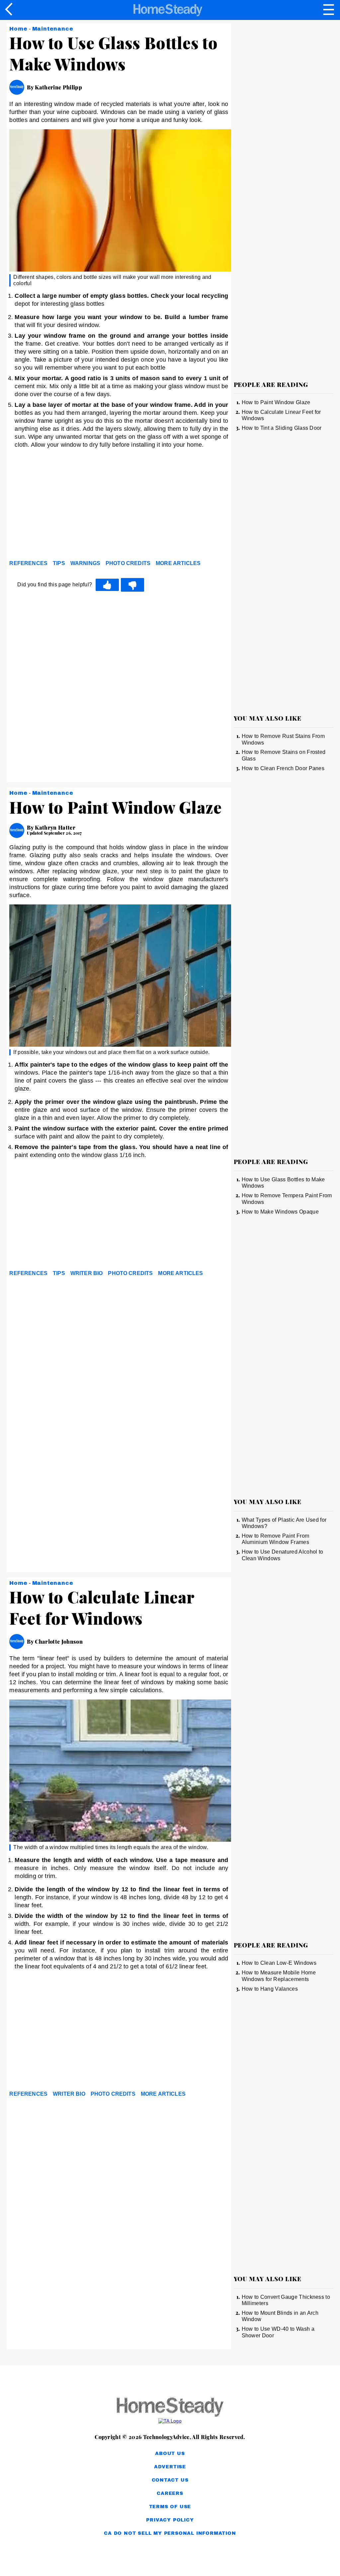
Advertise (170, 2467)
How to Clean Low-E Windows (279, 1963)
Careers (170, 2493)
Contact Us (170, 2480)
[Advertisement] (69, 506)
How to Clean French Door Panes (283, 768)
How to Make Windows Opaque (280, 1212)
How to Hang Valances (270, 1989)
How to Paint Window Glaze (276, 402)
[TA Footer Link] (170, 2421)
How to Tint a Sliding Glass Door (282, 428)
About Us (170, 2454)
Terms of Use (170, 2507)
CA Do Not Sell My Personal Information (170, 2533)
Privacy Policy (170, 2520)
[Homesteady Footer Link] (170, 2408)
